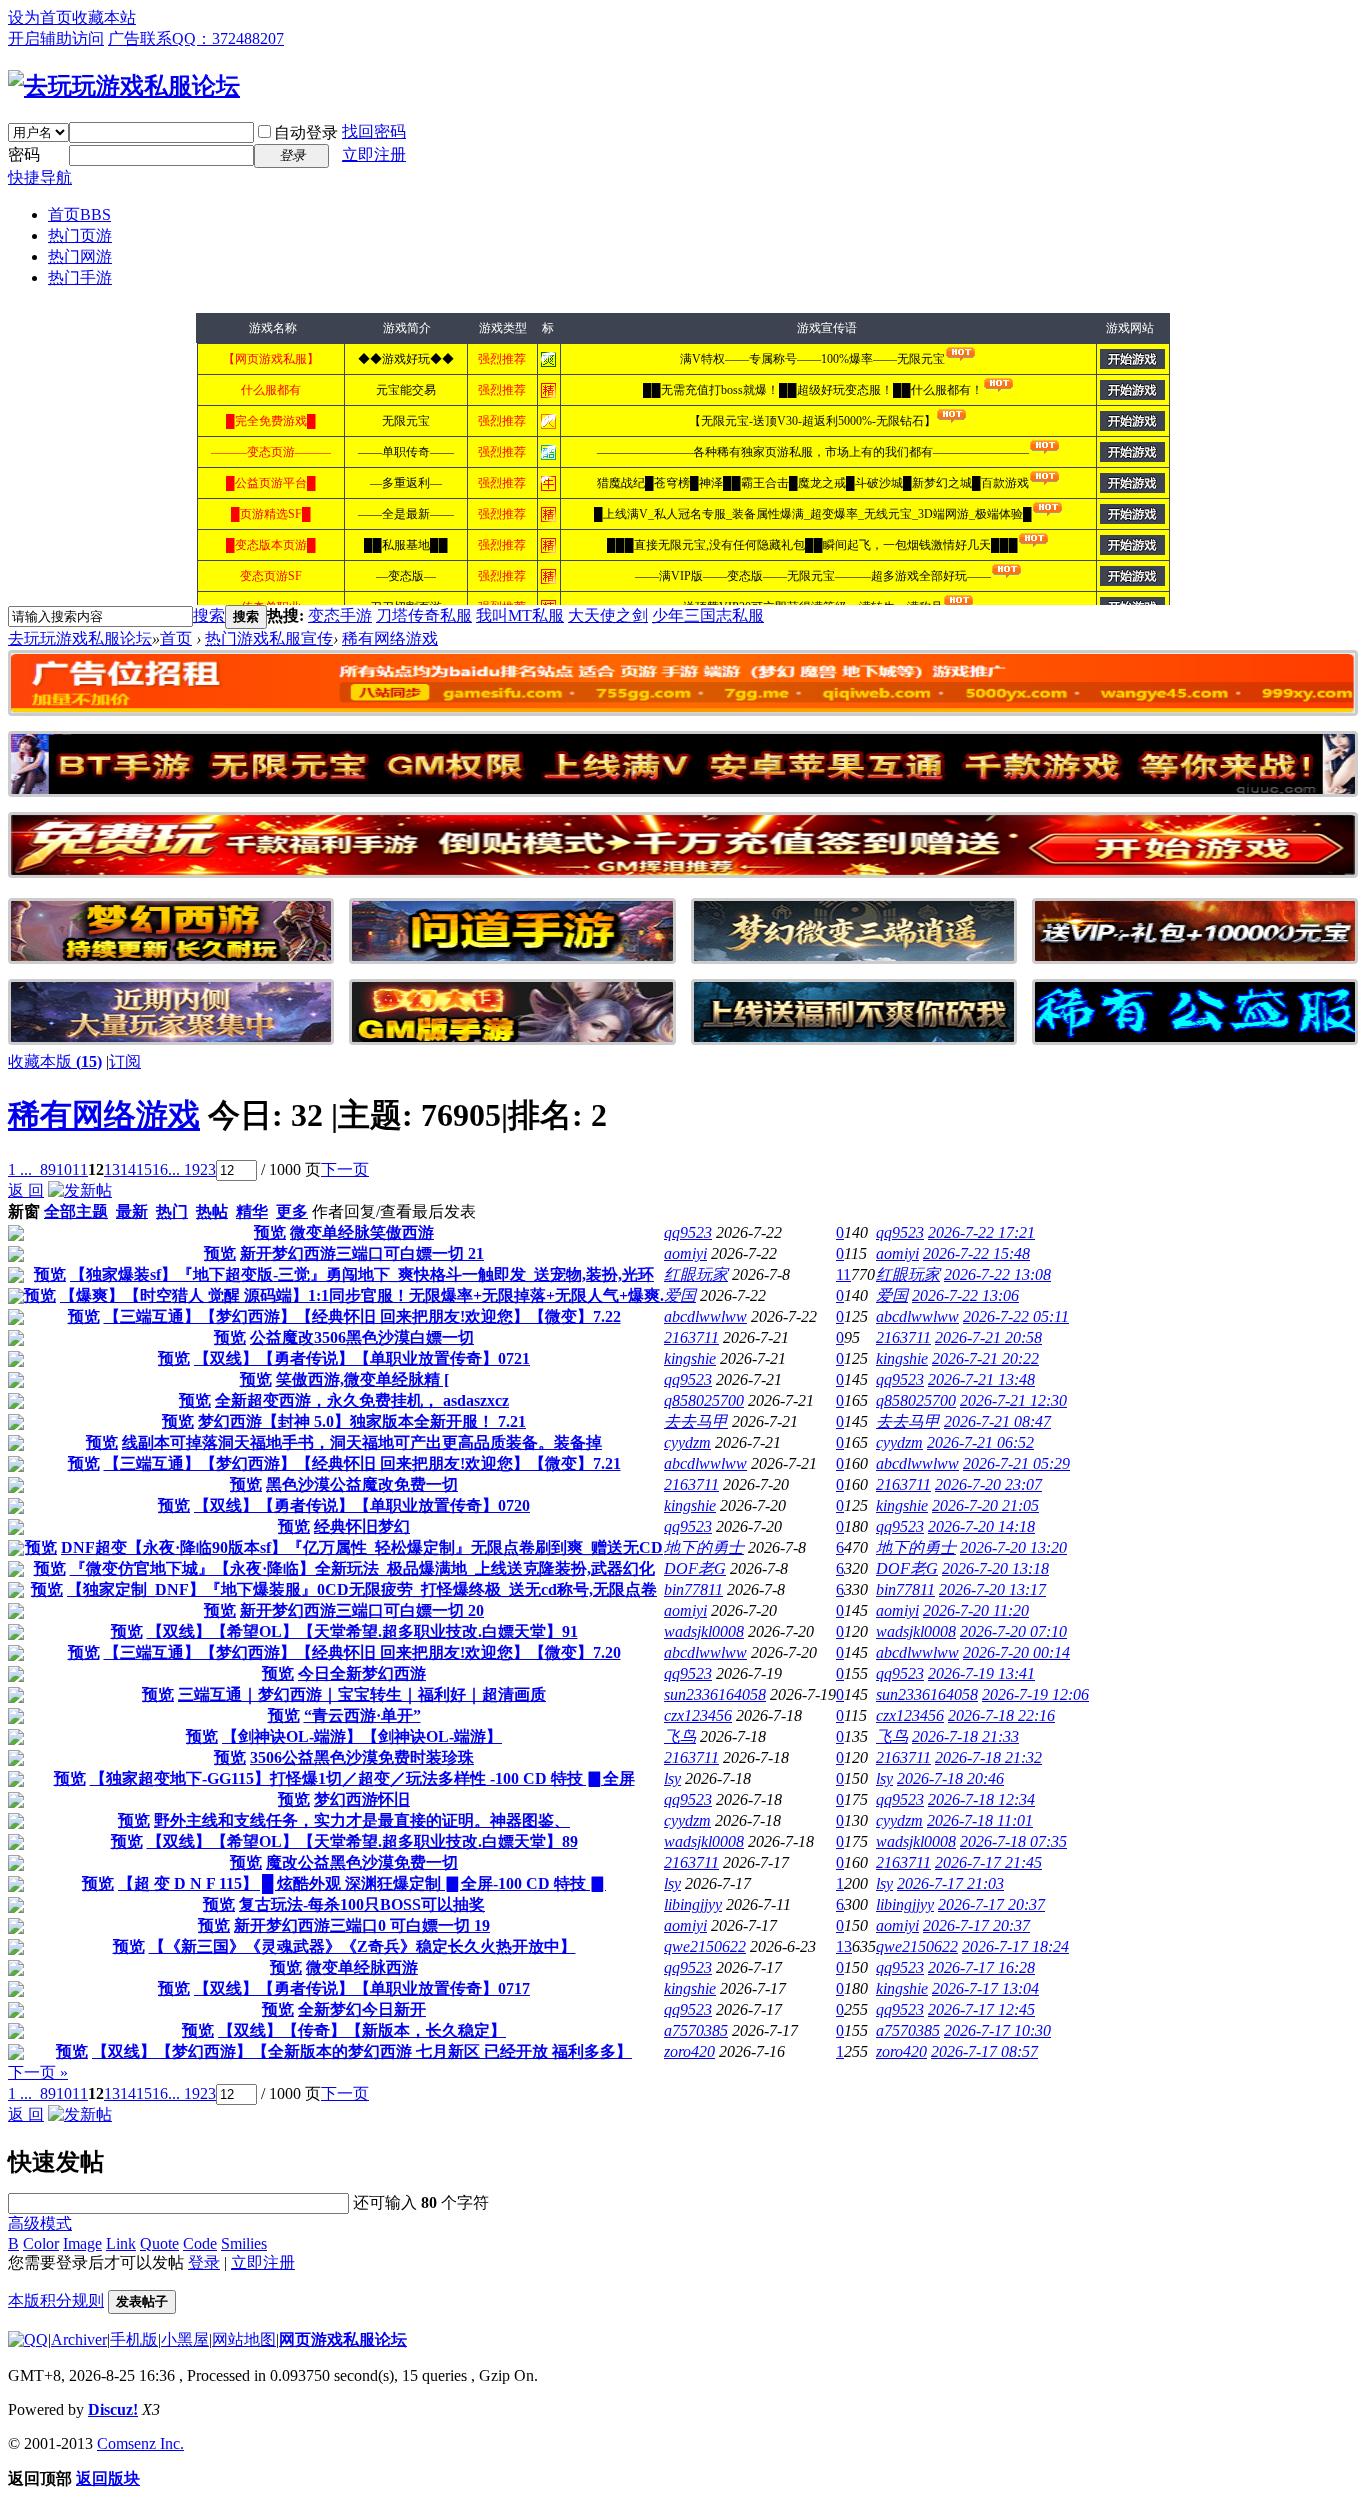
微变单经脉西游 (362, 1967)
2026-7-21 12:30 (1013, 1400)
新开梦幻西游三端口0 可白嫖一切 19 (362, 1925)
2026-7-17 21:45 (988, 1862)
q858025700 (704, 1400)
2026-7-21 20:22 (985, 1358)
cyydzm (687, 1442)
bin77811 (693, 1589)
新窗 (24, 1211)
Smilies (244, 2243)
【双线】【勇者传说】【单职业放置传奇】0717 (362, 1988)
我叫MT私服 (520, 615)
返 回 (26, 1190)
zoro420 (689, 2051)
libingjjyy (693, 1904)
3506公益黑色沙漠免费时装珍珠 (362, 1757)
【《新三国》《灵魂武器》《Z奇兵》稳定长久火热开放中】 (362, 1946)
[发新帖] (80, 1190)
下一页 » (38, 2072)
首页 (79, 214)
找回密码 (374, 131)
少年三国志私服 (708, 615)
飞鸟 (680, 1736)
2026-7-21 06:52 (980, 1442)
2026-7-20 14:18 (981, 1526)
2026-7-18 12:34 (981, 1799)
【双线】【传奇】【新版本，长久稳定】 (362, 2030)
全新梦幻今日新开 (362, 2009)
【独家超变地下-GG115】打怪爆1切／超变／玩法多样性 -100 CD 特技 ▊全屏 (362, 1778)
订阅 (125, 1061)
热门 (172, 1211)
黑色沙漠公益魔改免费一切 (362, 1484)
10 (64, 1169)
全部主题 (76, 1211)
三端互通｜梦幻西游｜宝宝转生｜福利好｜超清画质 (362, 1694)
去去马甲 (696, 1421)
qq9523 (688, 1232)
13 (112, 1169)
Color (41, 2243)
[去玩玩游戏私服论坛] (124, 86)
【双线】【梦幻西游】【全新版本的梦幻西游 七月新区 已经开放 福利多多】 (362, 2051)
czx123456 (698, 1715)
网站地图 (244, 2339)
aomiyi (685, 1253)
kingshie (690, 1358)
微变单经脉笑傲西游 (362, 1232)
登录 (204, 2262)
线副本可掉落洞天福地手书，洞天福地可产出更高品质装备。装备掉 (362, 1442)
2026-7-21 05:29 (1016, 1463)
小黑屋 (185, 2339)
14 (128, 1169)
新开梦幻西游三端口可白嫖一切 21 (362, 1253)
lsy (672, 1778)
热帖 (212, 1211)
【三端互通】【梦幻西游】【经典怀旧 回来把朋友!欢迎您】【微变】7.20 (362, 1652)
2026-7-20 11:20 (976, 1610)
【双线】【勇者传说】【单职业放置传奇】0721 (362, 1358)
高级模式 (40, 2223)
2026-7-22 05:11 (1016, 1316)
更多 (292, 1211)
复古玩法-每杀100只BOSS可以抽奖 (362, 1904)
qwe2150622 (705, 1946)
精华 (252, 1211)
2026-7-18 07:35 (1013, 1841)
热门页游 (80, 235)
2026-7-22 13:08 (997, 1274)
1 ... (20, 1169)
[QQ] (28, 2339)
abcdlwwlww (705, 1316)
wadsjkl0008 (704, 1631)
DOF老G (695, 1568)
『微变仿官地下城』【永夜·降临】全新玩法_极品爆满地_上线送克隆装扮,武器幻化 (362, 1568)
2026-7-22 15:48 (976, 1253)
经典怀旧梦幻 (362, 1526)
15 (144, 1169)
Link (121, 2243)
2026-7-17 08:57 (984, 2051)
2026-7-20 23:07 (988, 1484)
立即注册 (374, 154)
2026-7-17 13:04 (985, 1988)
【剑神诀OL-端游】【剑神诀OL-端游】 (362, 1736)
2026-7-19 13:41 (981, 1673)
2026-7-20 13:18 (995, 1568)
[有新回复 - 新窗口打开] (16, 1235)
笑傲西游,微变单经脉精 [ (362, 1379)
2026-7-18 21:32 (988, 1757)
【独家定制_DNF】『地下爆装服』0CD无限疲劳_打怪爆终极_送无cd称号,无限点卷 (362, 1589)
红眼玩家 (696, 1274)
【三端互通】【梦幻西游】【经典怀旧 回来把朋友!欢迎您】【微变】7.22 (362, 1316)
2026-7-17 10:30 (997, 2030)
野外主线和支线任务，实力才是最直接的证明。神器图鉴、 (362, 1820)
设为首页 (40, 17)
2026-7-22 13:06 (965, 1295)
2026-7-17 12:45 (981, 2009)
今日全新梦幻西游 (362, 1673)
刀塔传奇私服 (424, 615)
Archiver (79, 2339)
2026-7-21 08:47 (997, 1421)
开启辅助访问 (56, 38)
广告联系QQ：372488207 (196, 38)
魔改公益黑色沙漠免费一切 (362, 1862)
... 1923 (192, 1169)
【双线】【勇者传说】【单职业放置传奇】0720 (362, 1505)
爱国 (680, 1295)
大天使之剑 (608, 615)
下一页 (345, 1169)
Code (200, 2243)
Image (82, 2243)
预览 (270, 1232)
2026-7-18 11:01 (980, 1820)
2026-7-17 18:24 (1015, 1946)
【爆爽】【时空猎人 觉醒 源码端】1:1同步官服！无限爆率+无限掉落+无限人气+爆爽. (362, 1295)
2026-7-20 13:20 (1013, 1547)
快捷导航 (40, 177)
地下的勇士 (704, 1547)
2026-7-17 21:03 (950, 1883)
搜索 (209, 615)
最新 (132, 1211)
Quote (159, 2243)
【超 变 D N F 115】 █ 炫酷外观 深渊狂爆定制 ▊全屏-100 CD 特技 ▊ (362, 1883)
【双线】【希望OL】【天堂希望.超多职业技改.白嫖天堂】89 (362, 1841)
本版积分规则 (56, 2300)
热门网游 (80, 256)
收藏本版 (55, 1061)
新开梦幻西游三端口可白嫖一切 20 (362, 1610)
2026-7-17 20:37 (991, 1904)
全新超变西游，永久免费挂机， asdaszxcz (362, 1400)
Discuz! (113, 2409)
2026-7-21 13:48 (981, 1379)
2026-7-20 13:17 (992, 1589)
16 (160, 1169)
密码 (24, 154)
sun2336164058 (715, 1694)
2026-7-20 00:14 (1016, 1652)
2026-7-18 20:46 (950, 1778)
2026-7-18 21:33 (965, 1736)
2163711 (691, 1337)
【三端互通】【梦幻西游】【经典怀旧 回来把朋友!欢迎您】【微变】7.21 (362, 1463)
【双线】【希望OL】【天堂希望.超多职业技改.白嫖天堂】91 (362, 1631)
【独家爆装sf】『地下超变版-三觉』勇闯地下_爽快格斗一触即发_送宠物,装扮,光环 (362, 1274)
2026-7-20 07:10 (1013, 1631)
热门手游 (80, 277)
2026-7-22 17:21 (981, 1232)
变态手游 (340, 615)
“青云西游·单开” (362, 1715)
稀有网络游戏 (104, 1115)
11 (80, 1169)
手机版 (134, 2339)
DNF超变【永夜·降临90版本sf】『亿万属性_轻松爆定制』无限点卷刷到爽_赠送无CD (362, 1547)
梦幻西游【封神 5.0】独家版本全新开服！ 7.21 (362, 1421)
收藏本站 (104, 17)
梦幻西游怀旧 (362, 1799)
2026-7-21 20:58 (988, 1337)
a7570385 (696, 2030)
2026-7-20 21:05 (985, 1505)
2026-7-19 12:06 (1035, 1694)
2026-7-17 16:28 (981, 1967)
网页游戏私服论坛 (343, 2339)
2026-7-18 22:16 (1001, 1715)
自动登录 (306, 132)
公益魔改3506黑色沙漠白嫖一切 (362, 1337)
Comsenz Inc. (140, 2443)
